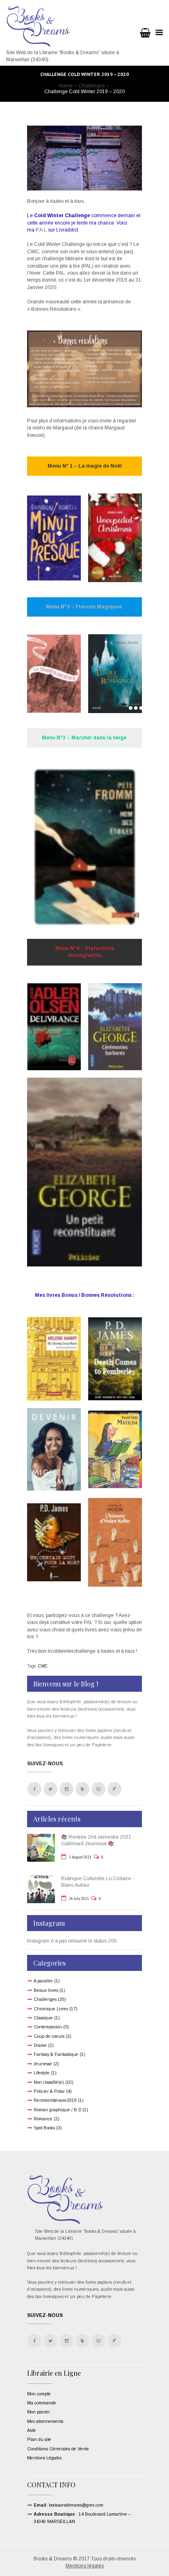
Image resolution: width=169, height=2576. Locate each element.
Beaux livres (46, 1990)
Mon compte (39, 2394)
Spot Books (44, 2128)
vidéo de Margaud (52, 428)
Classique (43, 2018)
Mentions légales (85, 2566)
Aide (32, 2430)
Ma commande (42, 2403)
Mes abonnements (45, 2421)
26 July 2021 (79, 1898)
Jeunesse (43, 2064)
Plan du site (39, 2439)
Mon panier (39, 2412)
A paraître (43, 1981)
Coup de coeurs (49, 2036)
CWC (43, 1666)
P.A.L (41, 230)
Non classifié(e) (49, 2082)
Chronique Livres (51, 2009)
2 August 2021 (80, 1857)
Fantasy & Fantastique (56, 2054)
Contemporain (48, 2027)
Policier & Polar (49, 2091)
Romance (43, 2119)
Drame (40, 2045)
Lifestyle (42, 2073)
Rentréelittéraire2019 (55, 2100)
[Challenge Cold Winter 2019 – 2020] (84, 158)
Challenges (92, 86)
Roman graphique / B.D (57, 2110)
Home (66, 86)
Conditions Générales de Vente (58, 2449)
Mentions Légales (44, 2458)
